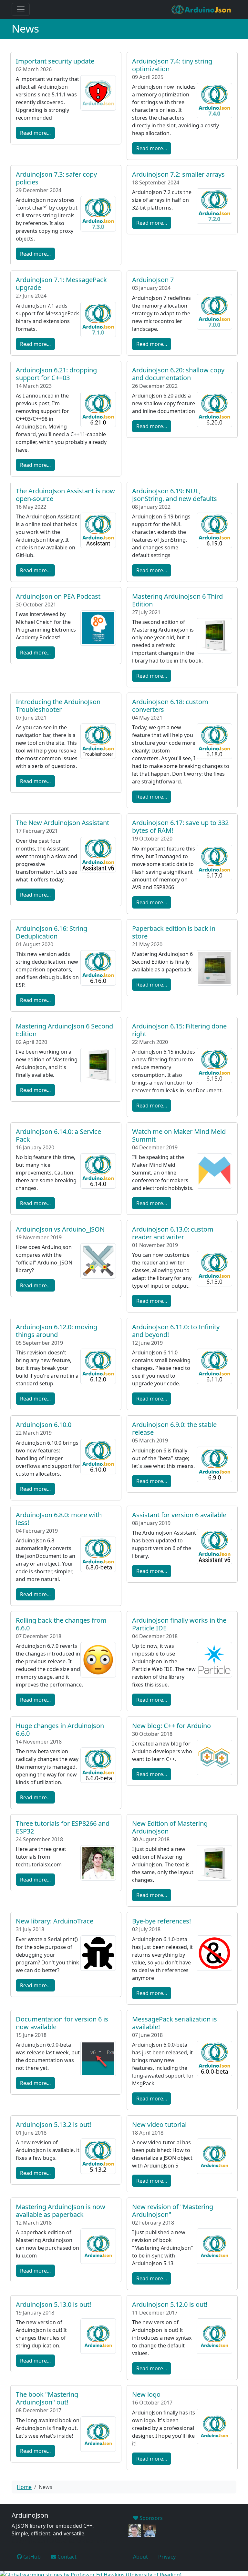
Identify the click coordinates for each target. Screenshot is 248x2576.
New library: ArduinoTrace (55, 1921)
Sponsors (150, 2518)
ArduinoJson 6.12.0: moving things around (57, 1331)
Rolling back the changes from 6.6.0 (61, 1624)
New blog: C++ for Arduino (171, 1726)
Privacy (167, 2557)
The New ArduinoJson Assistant (62, 823)
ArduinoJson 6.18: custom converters (170, 706)
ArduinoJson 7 (153, 280)
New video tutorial (159, 2124)
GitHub (31, 2557)
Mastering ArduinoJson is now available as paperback (61, 2211)
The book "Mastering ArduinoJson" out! (47, 2398)
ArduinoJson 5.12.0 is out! (170, 2304)
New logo (146, 2394)
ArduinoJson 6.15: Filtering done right (179, 1030)
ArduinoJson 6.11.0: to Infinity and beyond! (176, 1331)
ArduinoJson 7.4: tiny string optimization (172, 65)
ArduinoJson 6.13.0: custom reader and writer (173, 1233)
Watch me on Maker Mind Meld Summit (179, 1135)
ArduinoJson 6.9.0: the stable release (174, 1428)
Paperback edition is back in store (174, 932)
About (140, 2557)
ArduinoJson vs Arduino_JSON (60, 1229)
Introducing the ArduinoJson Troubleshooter (58, 706)
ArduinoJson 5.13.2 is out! (53, 2124)
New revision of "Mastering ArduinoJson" (173, 2211)
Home (24, 2487)
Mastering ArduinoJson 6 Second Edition (64, 1030)
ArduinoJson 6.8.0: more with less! (59, 1519)
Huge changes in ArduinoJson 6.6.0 (60, 1730)
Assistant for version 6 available (179, 1515)
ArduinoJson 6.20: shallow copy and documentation (178, 374)
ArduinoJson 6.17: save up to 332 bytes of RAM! (180, 826)
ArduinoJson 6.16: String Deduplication (52, 932)
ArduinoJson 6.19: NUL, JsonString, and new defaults (175, 495)
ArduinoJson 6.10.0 (44, 1425)
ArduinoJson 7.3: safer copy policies (56, 178)
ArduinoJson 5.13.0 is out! (53, 2304)
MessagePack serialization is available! (175, 2023)
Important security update (55, 61)
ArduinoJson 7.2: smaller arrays (178, 174)
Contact (66, 2557)
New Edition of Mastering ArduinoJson (170, 1827)
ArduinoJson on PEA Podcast (58, 596)
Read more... (35, 133)
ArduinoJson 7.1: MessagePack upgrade (61, 284)
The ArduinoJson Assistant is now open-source (65, 495)
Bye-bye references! (161, 1921)
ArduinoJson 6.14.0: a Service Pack (58, 1135)
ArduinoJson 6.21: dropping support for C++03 (56, 374)
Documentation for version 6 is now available (62, 2023)
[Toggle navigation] (21, 9)
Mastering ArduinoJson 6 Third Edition (177, 600)
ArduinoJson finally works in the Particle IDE (179, 1624)
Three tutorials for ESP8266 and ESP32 (63, 1827)
